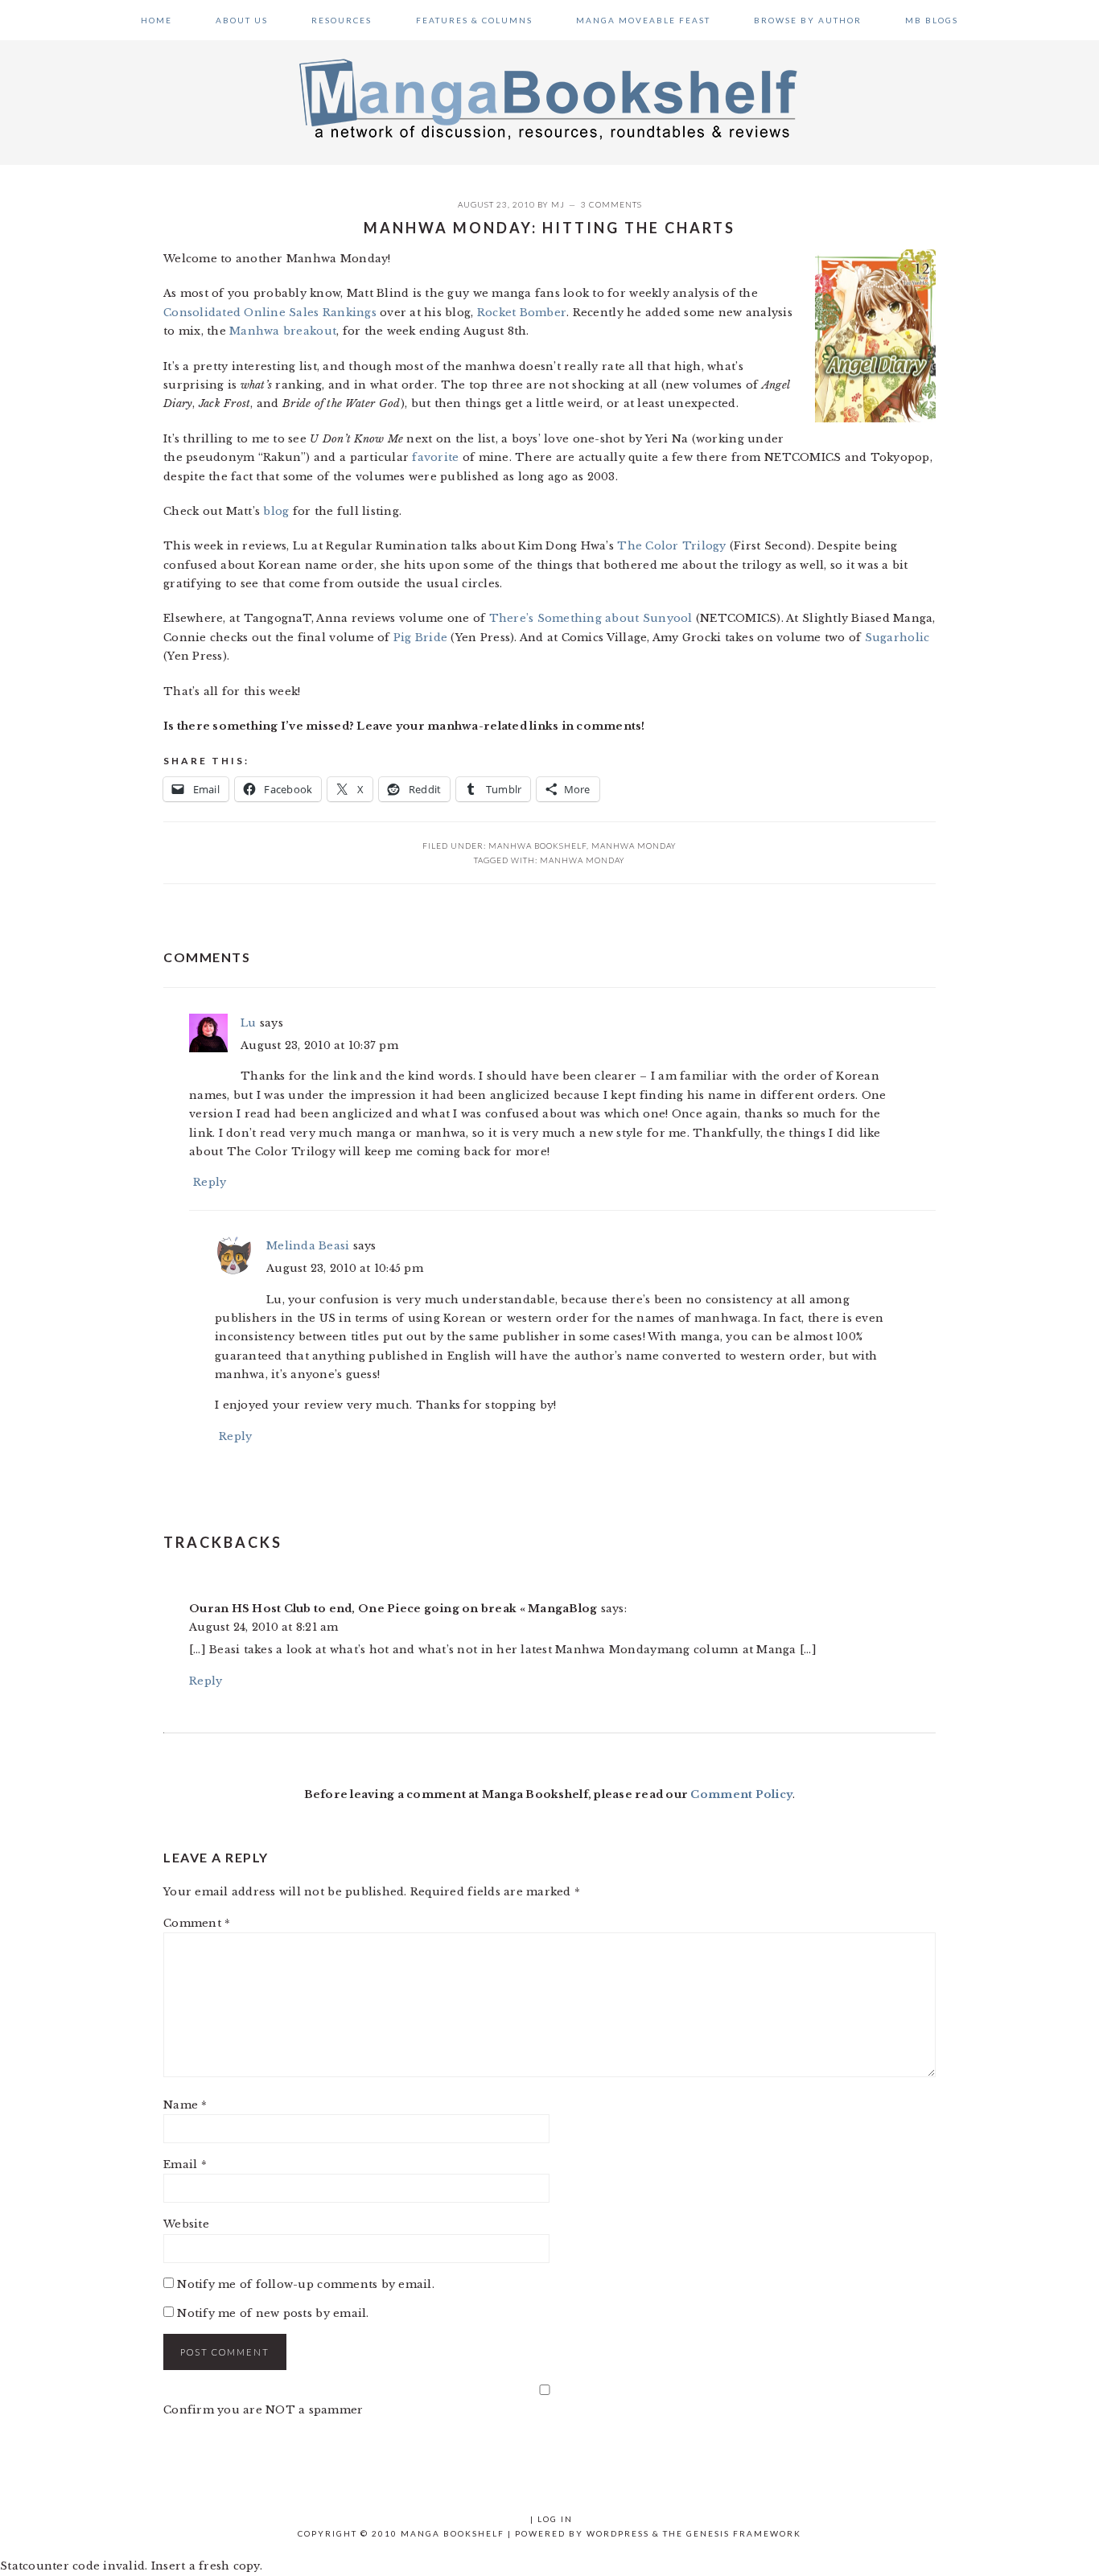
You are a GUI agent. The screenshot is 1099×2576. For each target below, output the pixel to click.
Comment (197, 1923)
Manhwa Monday (634, 846)
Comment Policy (741, 1794)
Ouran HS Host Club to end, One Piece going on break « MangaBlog (393, 1609)
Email (185, 2164)
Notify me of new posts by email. (273, 2313)
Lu (249, 1023)
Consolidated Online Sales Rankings (270, 313)
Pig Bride (420, 638)
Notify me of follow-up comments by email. (306, 2284)
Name (185, 2105)
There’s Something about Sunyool (591, 618)
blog (276, 511)
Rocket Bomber (522, 313)
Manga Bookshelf (549, 98)
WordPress (618, 2533)
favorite (435, 457)
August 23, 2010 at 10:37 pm (319, 1045)
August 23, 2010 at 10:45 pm (345, 1268)
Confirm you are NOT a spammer (263, 2410)
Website (186, 2224)
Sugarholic (897, 638)
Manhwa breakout (283, 331)
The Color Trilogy (671, 546)
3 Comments (611, 204)
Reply (210, 1182)
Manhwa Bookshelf (537, 846)
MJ (558, 204)
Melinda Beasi (308, 1246)
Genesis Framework (744, 2533)
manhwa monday (582, 860)
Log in (555, 2519)
